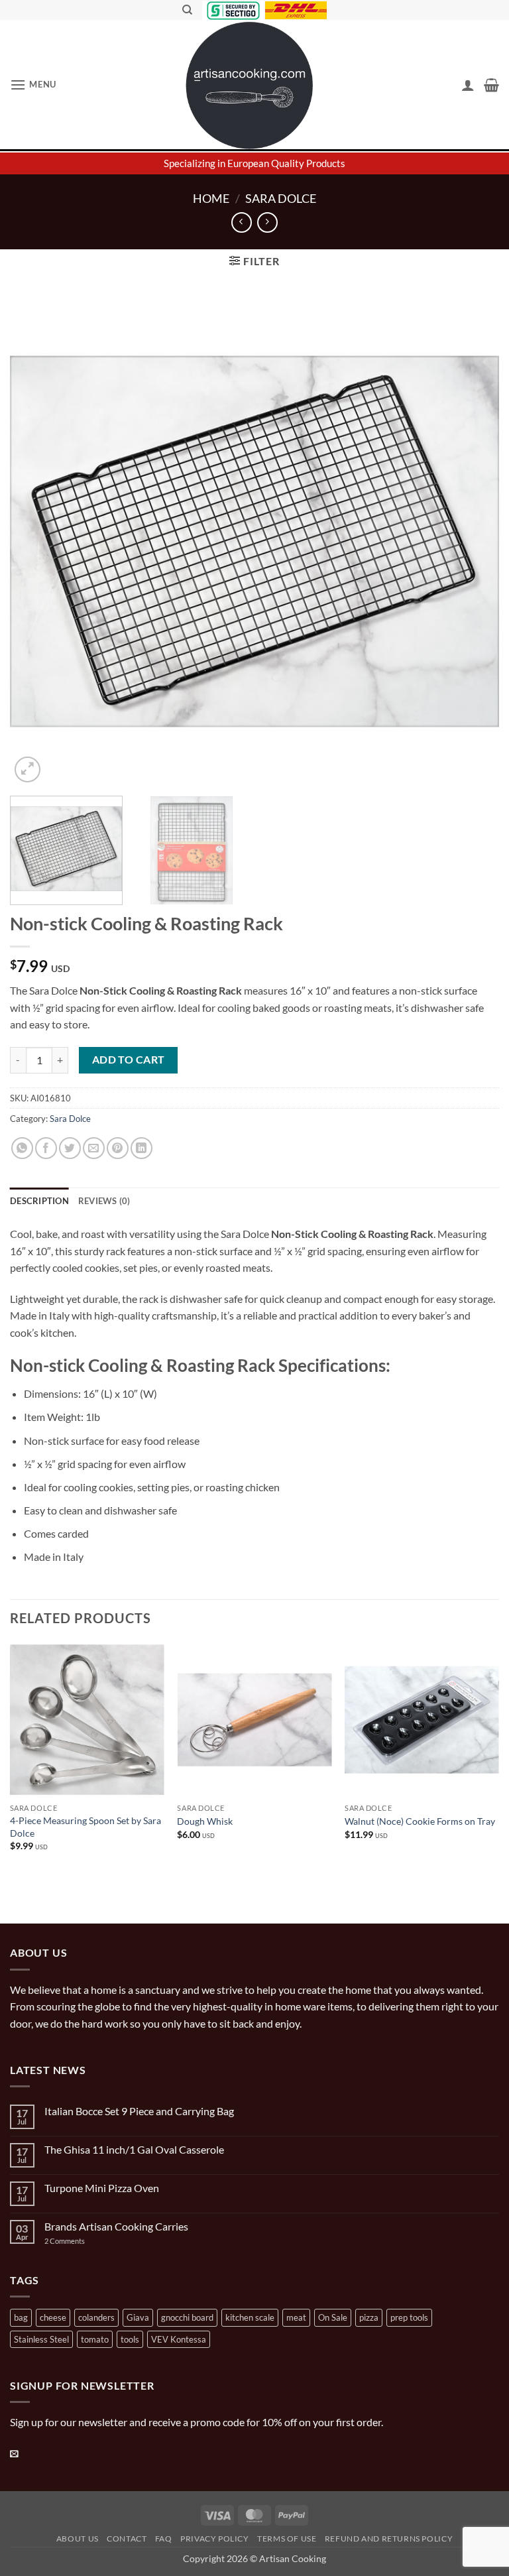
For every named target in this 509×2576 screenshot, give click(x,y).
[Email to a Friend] (94, 1148)
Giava (138, 2317)
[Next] (473, 541)
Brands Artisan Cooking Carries (116, 2226)
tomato (95, 2339)
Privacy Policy (215, 2539)
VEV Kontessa (179, 2339)
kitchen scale (250, 2317)
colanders (96, 2317)
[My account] (468, 85)
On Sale (333, 2317)
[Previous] (36, 541)
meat (296, 2317)
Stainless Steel (41, 2339)
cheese (53, 2317)
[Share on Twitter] (70, 1148)
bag (21, 2317)
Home (211, 198)
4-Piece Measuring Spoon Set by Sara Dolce (85, 1827)
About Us (78, 2539)
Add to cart (129, 1060)
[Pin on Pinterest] (118, 1148)
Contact (127, 2539)
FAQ (164, 2539)
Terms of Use (287, 2539)
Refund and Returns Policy (389, 2539)
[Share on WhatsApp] (22, 1148)
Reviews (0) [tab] (104, 1201)
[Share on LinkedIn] (141, 1148)
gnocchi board (187, 2317)
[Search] (187, 10)
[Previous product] (267, 222)
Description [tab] (39, 1201)
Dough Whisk (205, 1821)
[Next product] (242, 222)
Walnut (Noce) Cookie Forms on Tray (420, 1821)
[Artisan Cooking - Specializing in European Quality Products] (250, 86)
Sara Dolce (281, 198)
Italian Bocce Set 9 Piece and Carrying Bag (139, 2111)
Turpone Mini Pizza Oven (102, 2188)
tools (130, 2339)
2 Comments (78, 2241)
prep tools (409, 2317)
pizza (369, 2317)
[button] (33, 85)
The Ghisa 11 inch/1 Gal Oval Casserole (134, 2149)
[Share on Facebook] (46, 1148)
